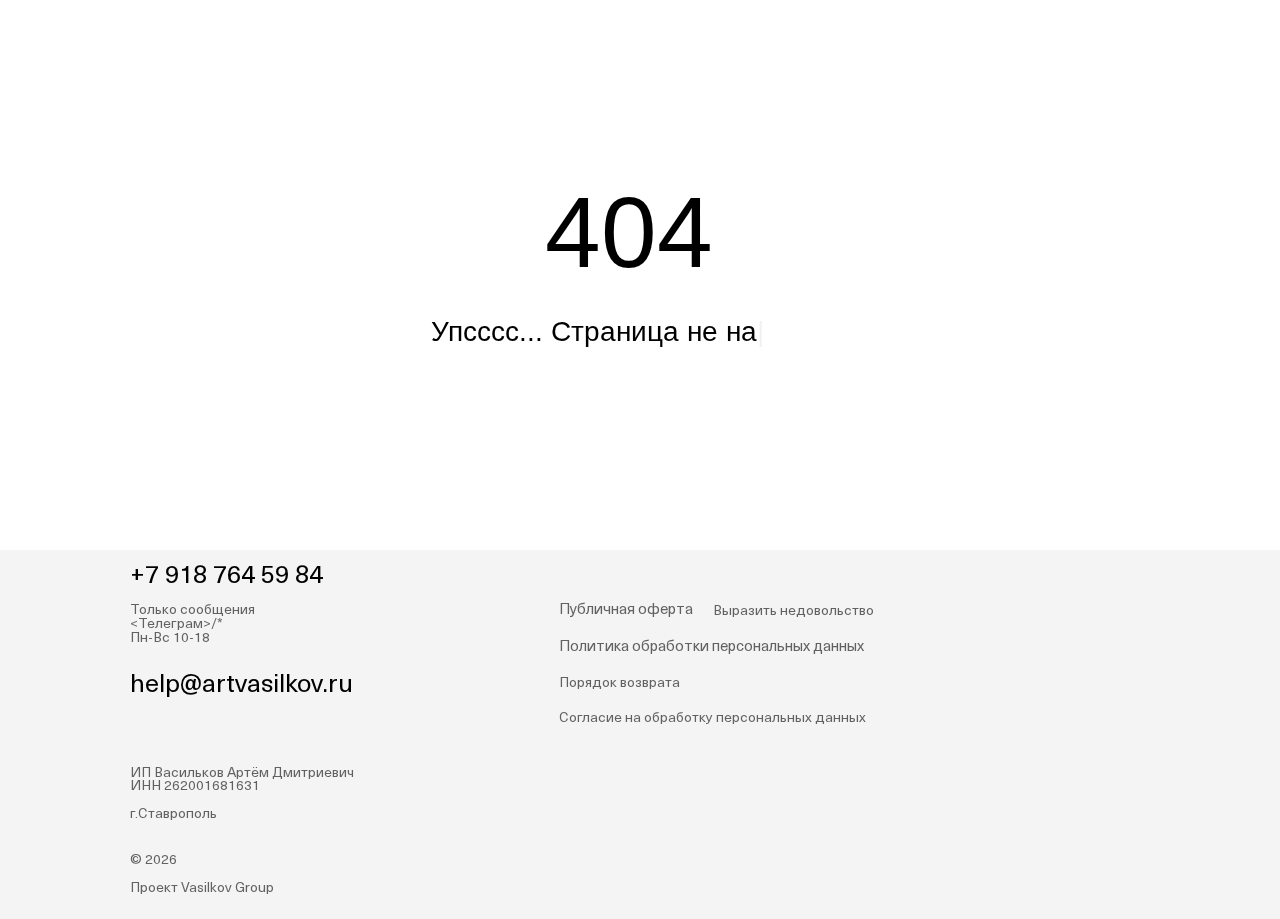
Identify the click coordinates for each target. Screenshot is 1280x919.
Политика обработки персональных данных (711, 647)
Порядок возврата (619, 683)
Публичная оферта (626, 610)
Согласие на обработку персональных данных (712, 718)
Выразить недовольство (793, 611)
